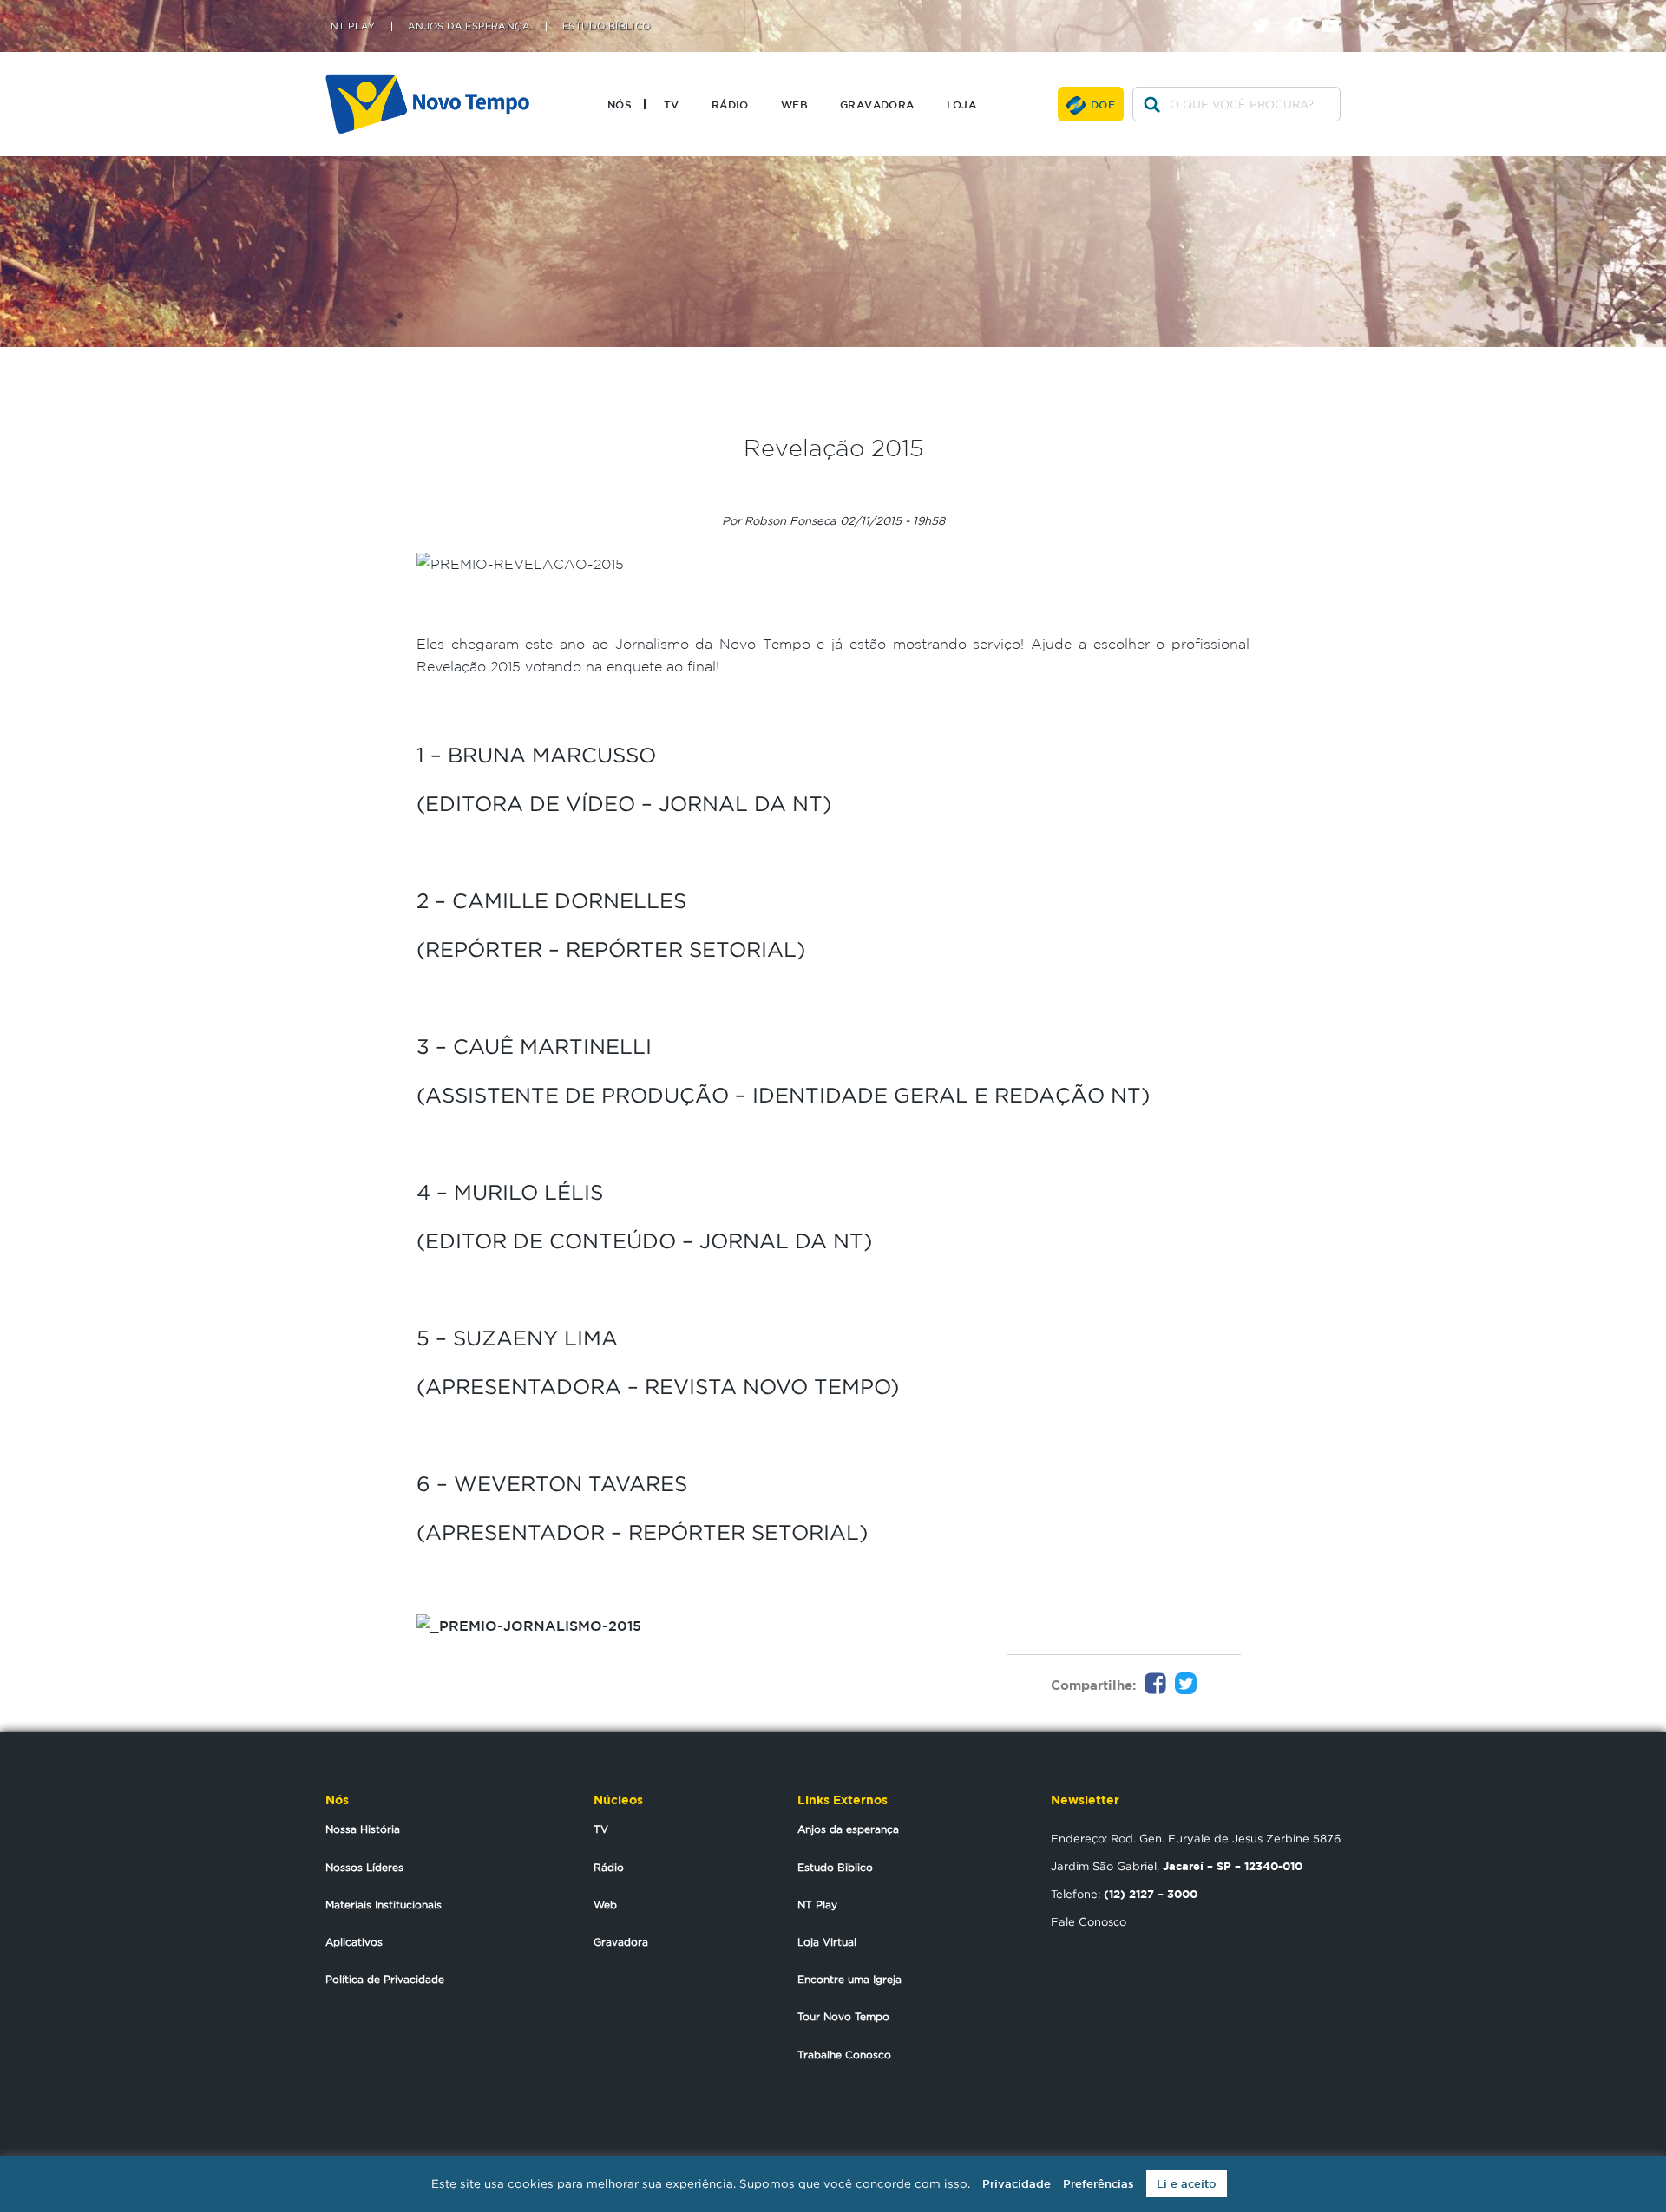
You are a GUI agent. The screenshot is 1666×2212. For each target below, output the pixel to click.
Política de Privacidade (385, 1979)
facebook (1302, 11)
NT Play (353, 26)
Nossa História (363, 1829)
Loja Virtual (827, 1942)
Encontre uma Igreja (849, 1979)
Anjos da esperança (848, 1829)
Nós (620, 104)
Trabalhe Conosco (844, 2055)
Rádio (730, 104)
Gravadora (877, 104)
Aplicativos (354, 1942)
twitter (1267, 11)
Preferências (1099, 2184)
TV (672, 104)
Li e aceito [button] (1187, 2184)
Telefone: (1124, 1894)
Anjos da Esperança (469, 26)
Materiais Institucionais (384, 1904)
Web (794, 104)
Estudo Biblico (835, 1867)
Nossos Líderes (364, 1867)
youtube (1337, 11)
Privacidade (1017, 2184)
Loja (962, 104)
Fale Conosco (1089, 1921)
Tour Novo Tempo (843, 2016)
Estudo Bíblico (607, 26)
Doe (1103, 104)
